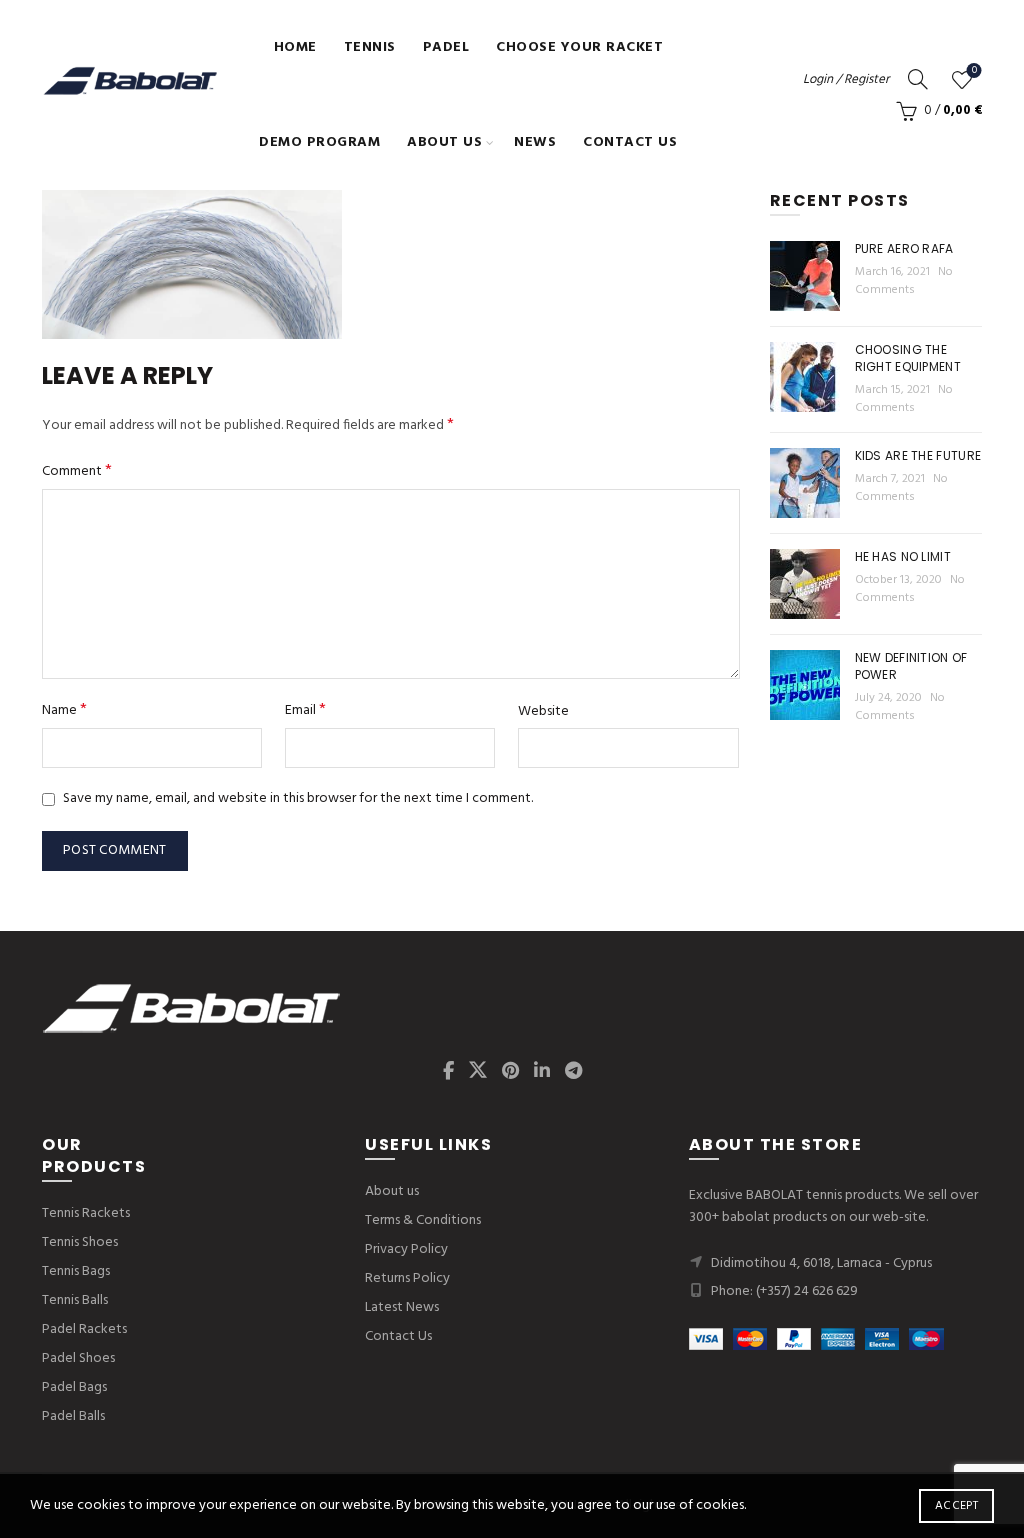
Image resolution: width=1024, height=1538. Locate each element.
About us (444, 142)
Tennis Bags (76, 1271)
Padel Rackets (84, 1329)
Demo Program (319, 142)
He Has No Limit (903, 556)
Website (543, 712)
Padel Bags (74, 1387)
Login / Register (846, 79)
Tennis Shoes (80, 1242)
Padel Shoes (78, 1358)
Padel (446, 47)
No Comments (904, 281)
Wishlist (974, 71)
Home (295, 47)
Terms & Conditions (423, 1220)
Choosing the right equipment (908, 358)
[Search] (918, 79)
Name (64, 710)
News (535, 142)
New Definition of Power (911, 666)
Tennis (370, 47)
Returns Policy (407, 1278)
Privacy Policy (406, 1249)
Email (305, 710)
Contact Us (630, 142)
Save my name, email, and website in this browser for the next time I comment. (298, 798)
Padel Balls (73, 1416)
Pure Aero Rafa (904, 248)
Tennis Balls (75, 1300)
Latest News (402, 1307)
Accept (956, 1506)
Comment (77, 471)
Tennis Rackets (86, 1213)
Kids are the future (918, 455)
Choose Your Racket (579, 47)
